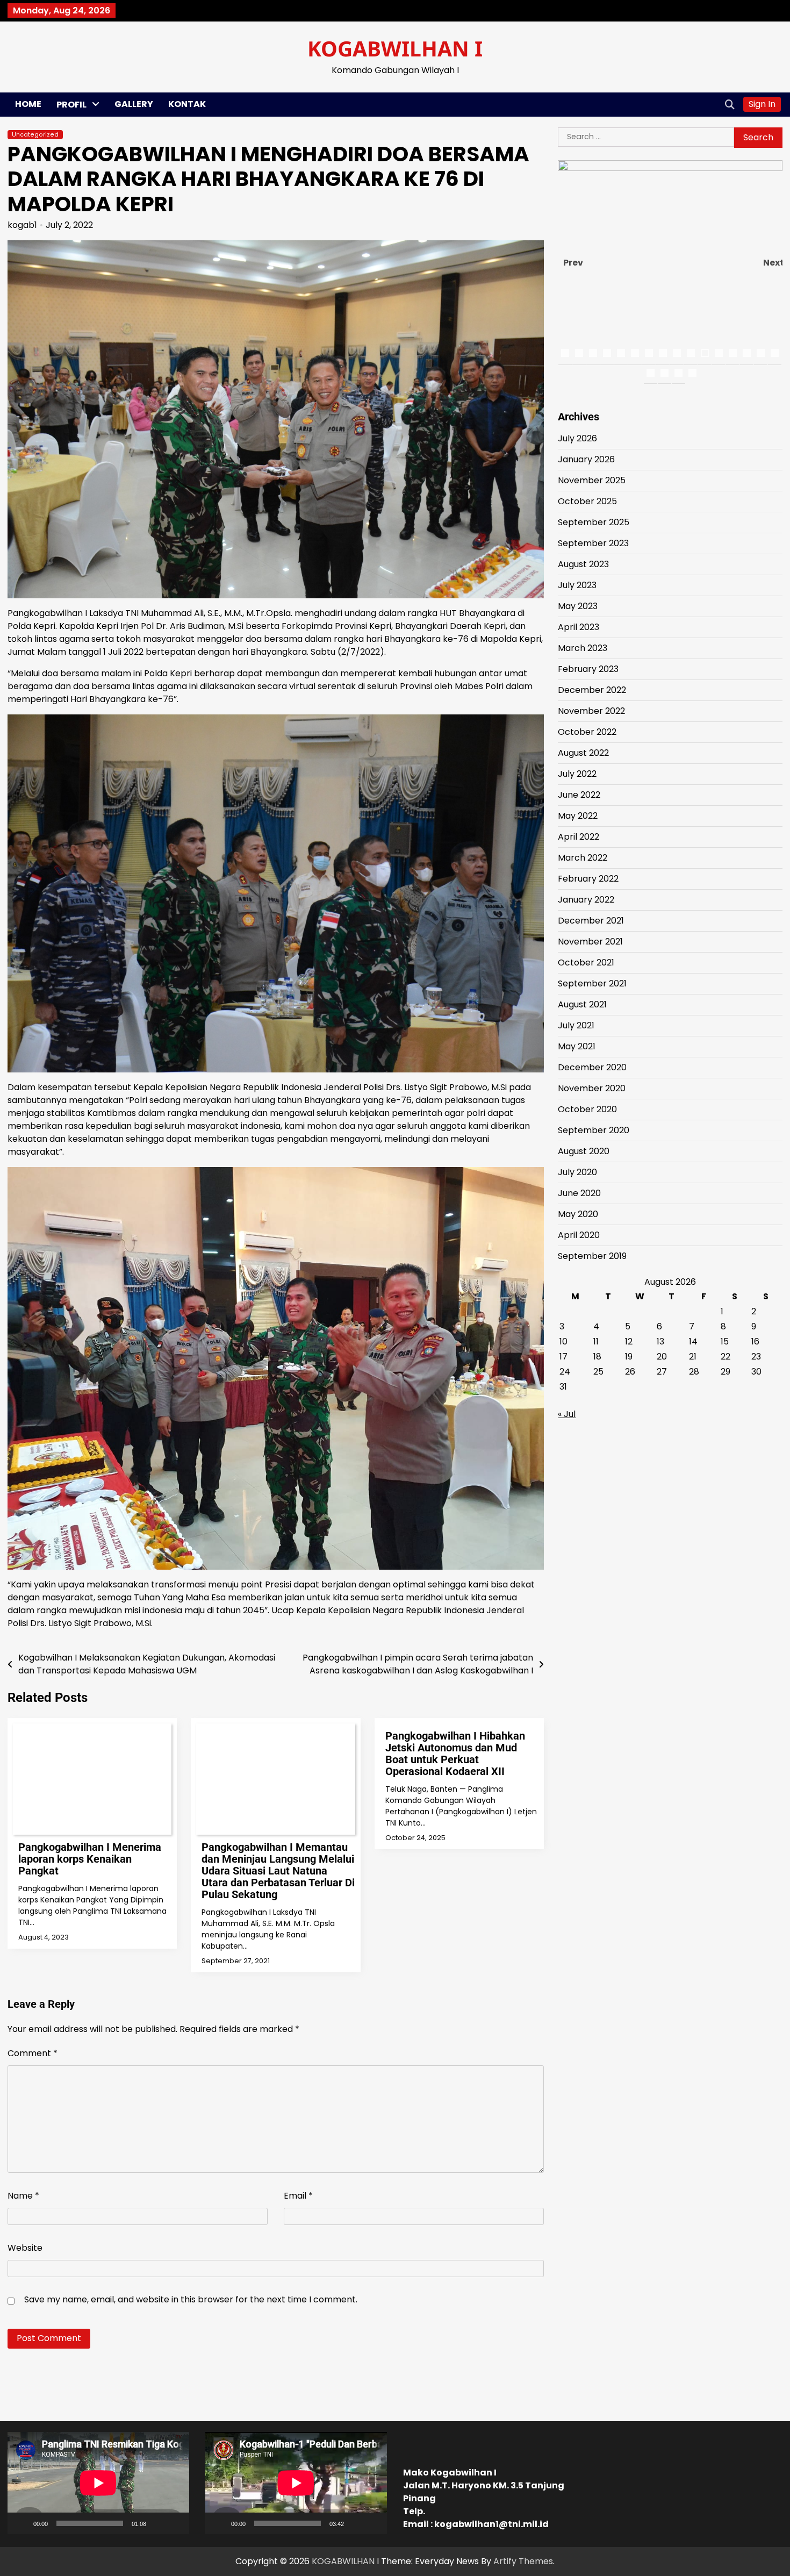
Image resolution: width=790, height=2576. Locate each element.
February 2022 (588, 879)
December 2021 (591, 921)
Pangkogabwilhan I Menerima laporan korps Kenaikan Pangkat (90, 1859)
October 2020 (587, 1109)
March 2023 (583, 648)
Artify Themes (523, 2561)
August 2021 (582, 1004)
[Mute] (158, 2523)
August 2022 (583, 753)
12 (719, 353)
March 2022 (583, 858)
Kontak (187, 104)
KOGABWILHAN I (395, 48)
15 (761, 353)
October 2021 (586, 963)
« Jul (567, 1414)
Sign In (762, 104)
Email (298, 2196)
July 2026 (577, 438)
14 (747, 353)
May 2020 (578, 1214)
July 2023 (577, 585)
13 (733, 353)
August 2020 (584, 1151)
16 (775, 353)
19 (678, 373)
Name (23, 2196)
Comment (33, 2053)
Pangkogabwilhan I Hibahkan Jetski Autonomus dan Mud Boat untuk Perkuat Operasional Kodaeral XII (455, 1754)
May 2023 (578, 606)
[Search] (730, 104)
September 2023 (593, 543)
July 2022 (577, 774)
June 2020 (579, 1193)
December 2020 (592, 1067)
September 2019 (592, 1256)
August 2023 (583, 564)
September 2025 (594, 522)
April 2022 (579, 837)
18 (665, 373)
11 (705, 353)
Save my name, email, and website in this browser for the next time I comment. (191, 2299)
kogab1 (22, 225)
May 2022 (578, 816)
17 (651, 373)
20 (692, 373)
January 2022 (586, 900)
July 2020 (577, 1172)
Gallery (134, 104)
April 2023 (579, 627)
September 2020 (594, 1130)
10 (691, 353)
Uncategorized (35, 135)
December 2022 (592, 690)
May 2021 (577, 1046)
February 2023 (588, 669)
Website (25, 2248)
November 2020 (592, 1088)
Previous (573, 263)
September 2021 (592, 983)
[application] (98, 2483)
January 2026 (586, 459)
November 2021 (590, 942)
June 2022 (579, 795)
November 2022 (591, 711)
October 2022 (587, 732)
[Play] (21, 2523)
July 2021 (576, 1025)
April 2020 (579, 1235)
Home (28, 104)
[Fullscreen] (175, 2523)
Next (773, 263)
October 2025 (587, 501)
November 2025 (592, 480)
